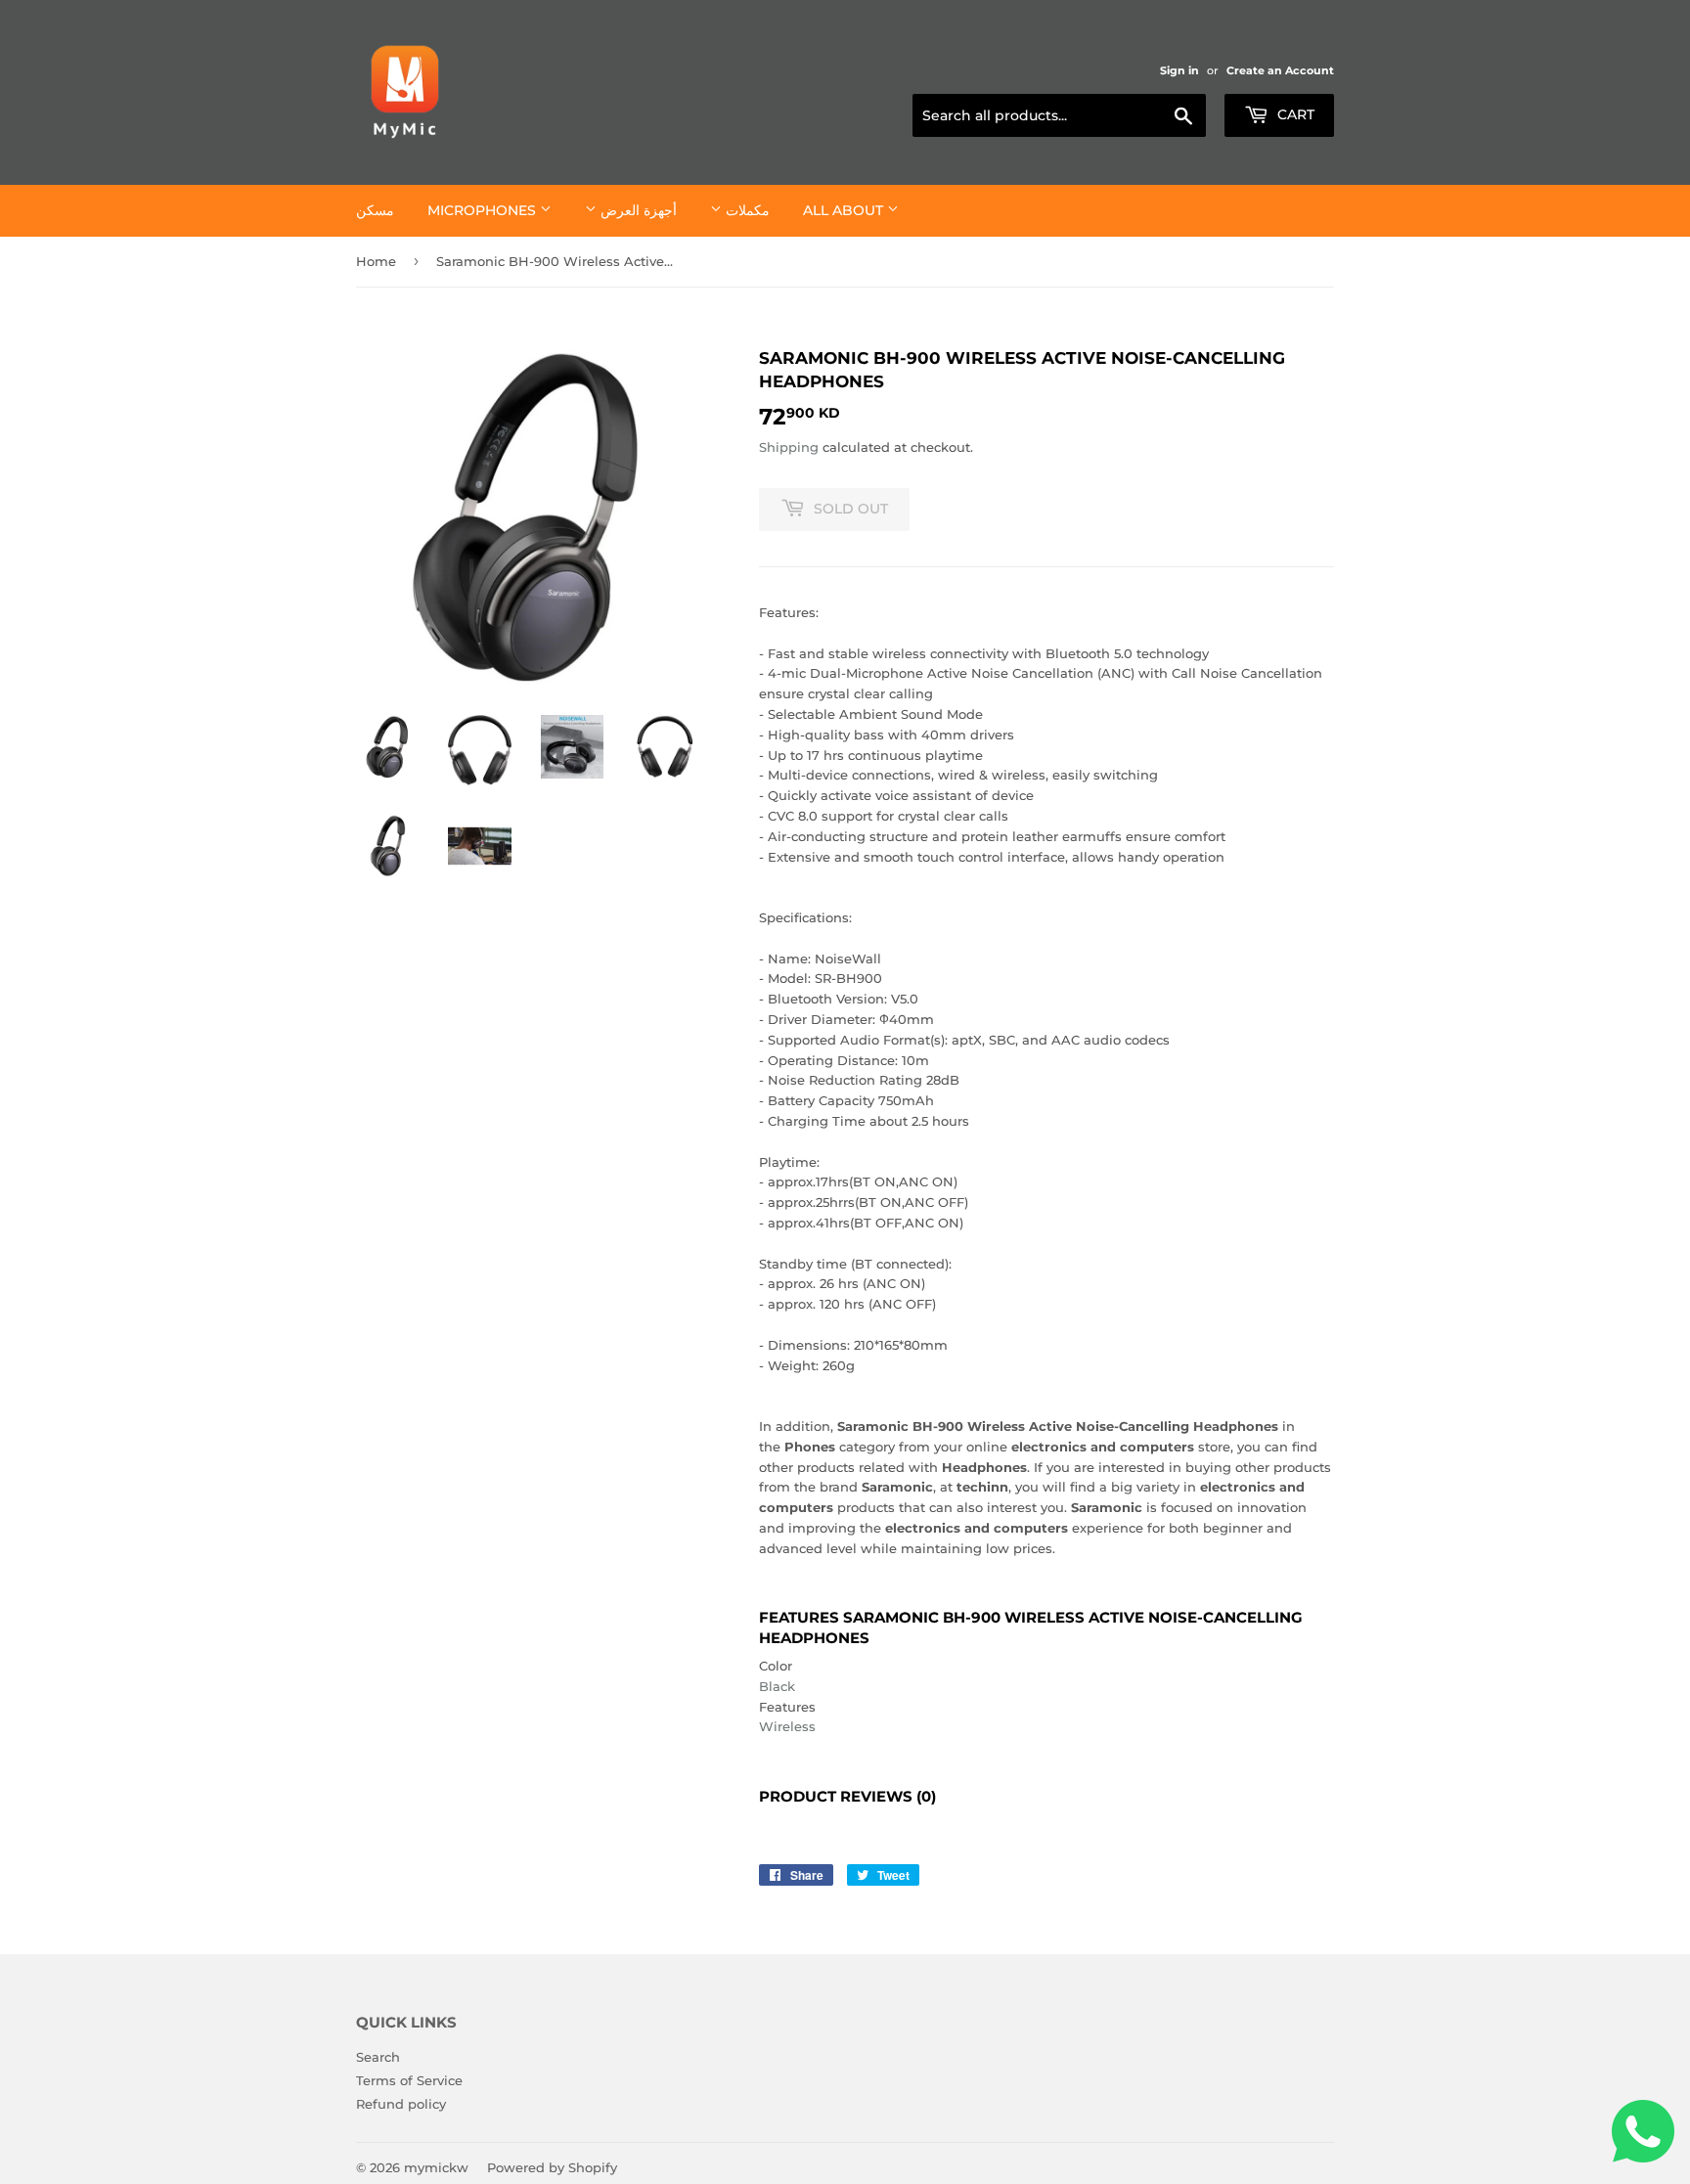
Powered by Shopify (552, 2167)
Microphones (484, 210)
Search (378, 2057)
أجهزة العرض (637, 210)
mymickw (436, 2167)
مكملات (746, 210)
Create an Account (1280, 70)
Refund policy (401, 2104)
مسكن (375, 210)
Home (376, 261)
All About (845, 210)
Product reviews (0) (847, 1797)
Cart (1294, 114)
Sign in (1179, 70)
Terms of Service (409, 2080)
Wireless (787, 1726)
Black (777, 1686)
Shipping (789, 447)
